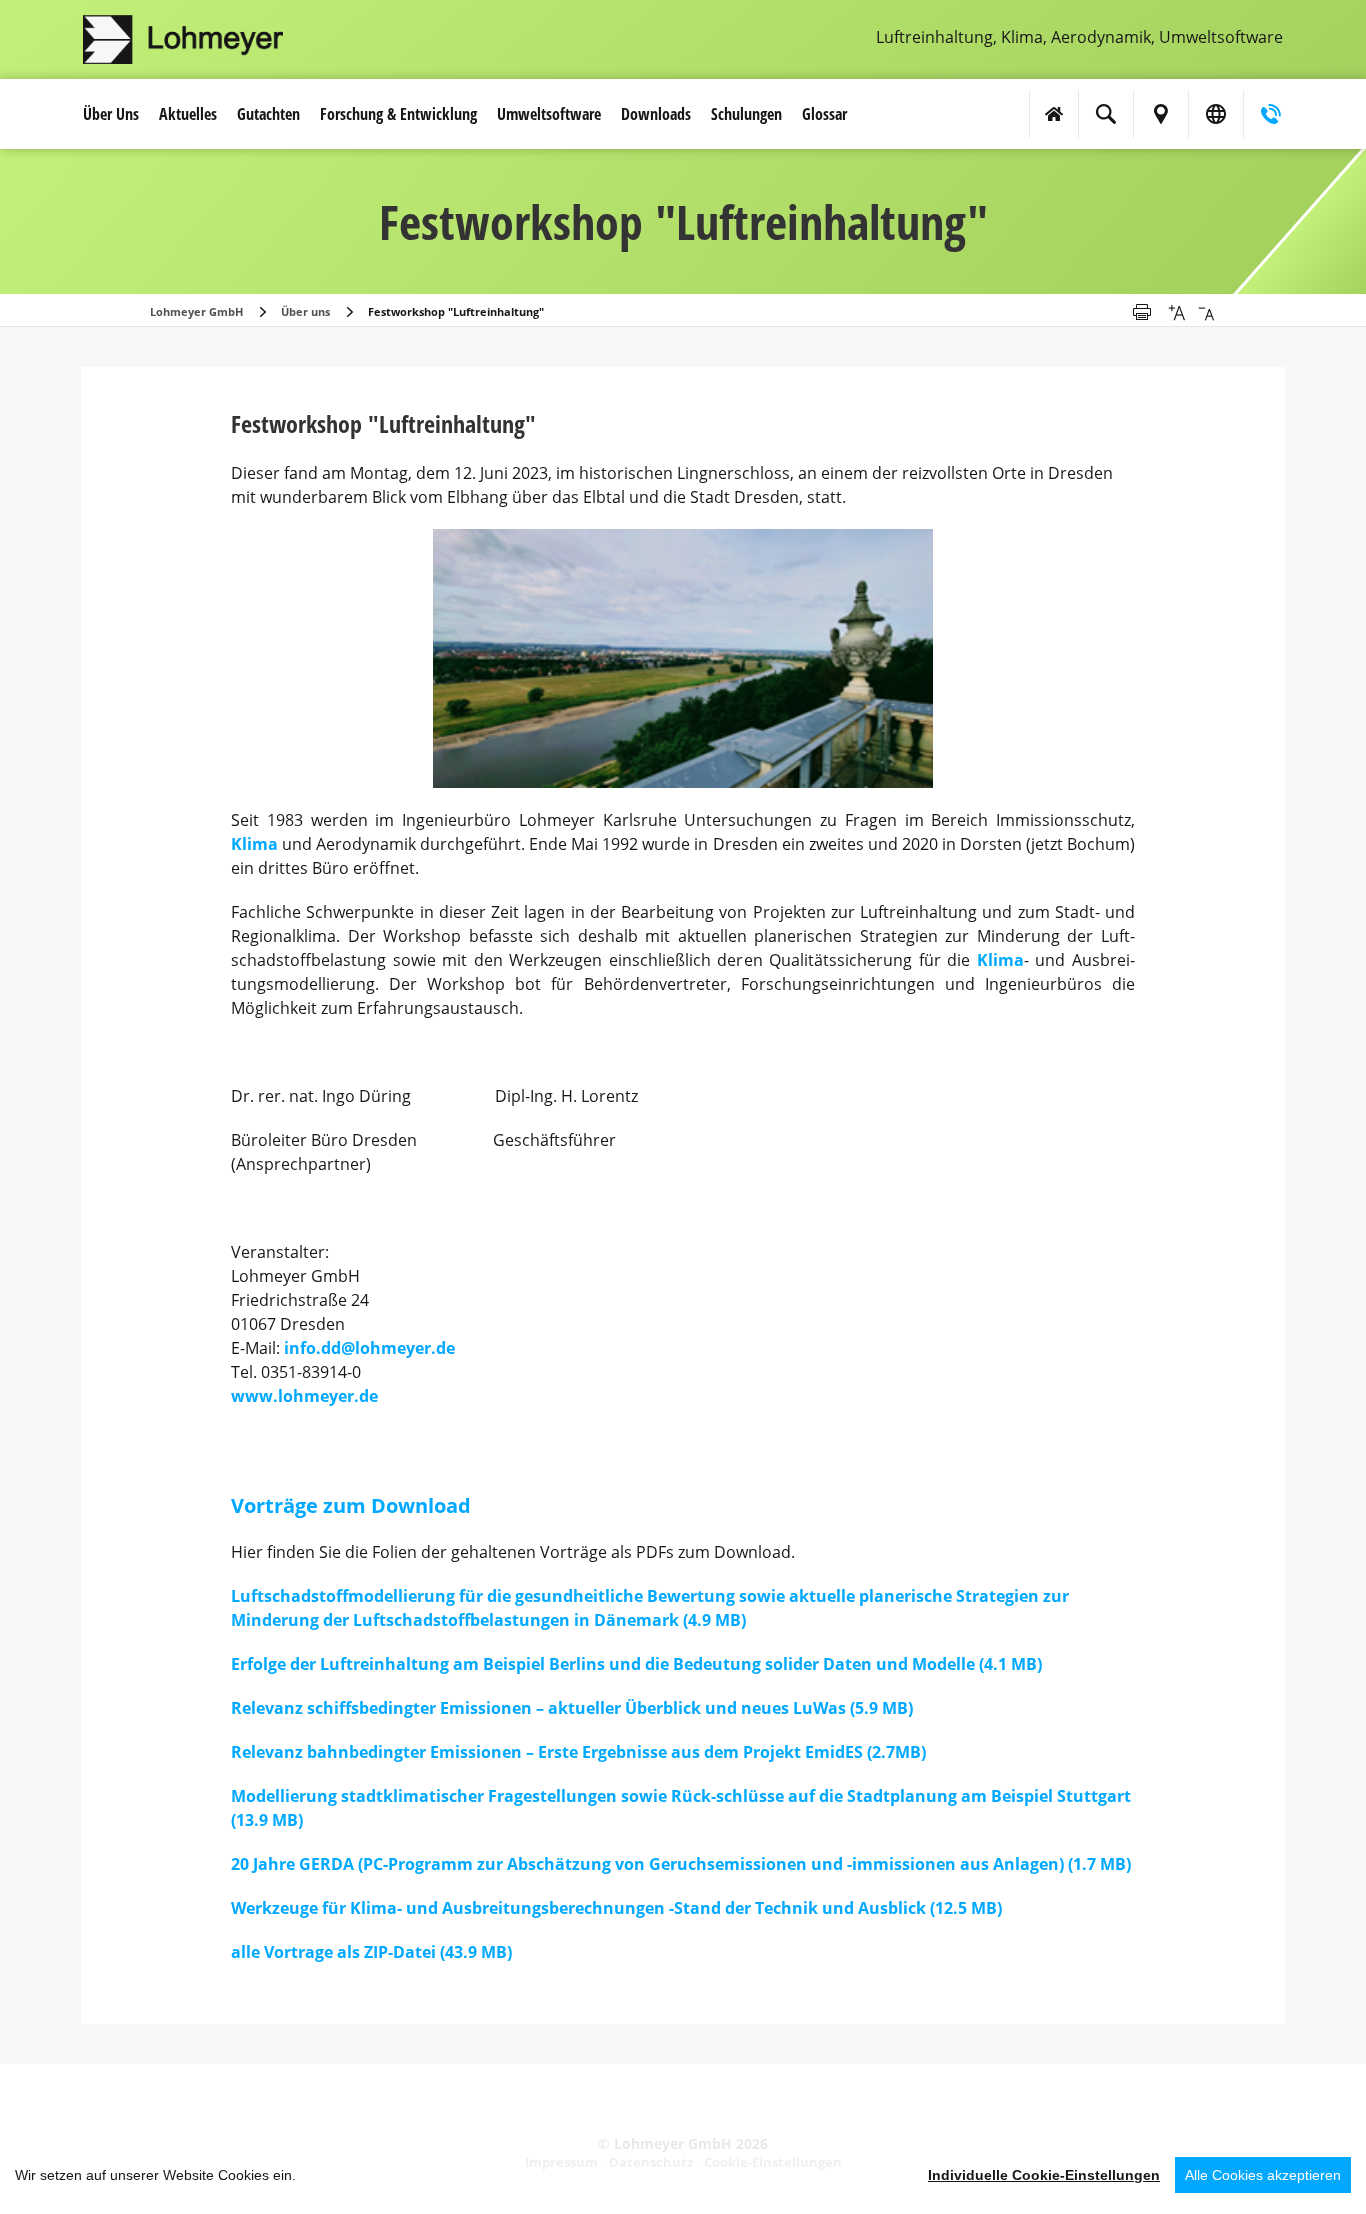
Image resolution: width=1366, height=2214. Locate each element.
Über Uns (111, 114)
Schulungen (746, 114)
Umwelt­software (549, 114)
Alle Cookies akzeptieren (1263, 2175)
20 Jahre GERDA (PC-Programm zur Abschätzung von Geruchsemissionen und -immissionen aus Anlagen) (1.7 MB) (681, 1864)
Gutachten (268, 114)
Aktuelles (188, 114)
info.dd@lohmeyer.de (369, 1348)
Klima (254, 844)
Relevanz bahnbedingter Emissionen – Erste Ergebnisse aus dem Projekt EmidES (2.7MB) (578, 1752)
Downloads (656, 114)
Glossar (824, 114)
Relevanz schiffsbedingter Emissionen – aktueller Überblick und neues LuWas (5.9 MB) (572, 1708)
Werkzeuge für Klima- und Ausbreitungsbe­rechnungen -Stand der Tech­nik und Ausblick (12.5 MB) (616, 1908)
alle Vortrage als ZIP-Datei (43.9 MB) (371, 1952)
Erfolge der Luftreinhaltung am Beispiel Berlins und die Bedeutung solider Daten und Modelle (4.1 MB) (636, 1664)
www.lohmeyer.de (304, 1396)
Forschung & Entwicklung (398, 114)
